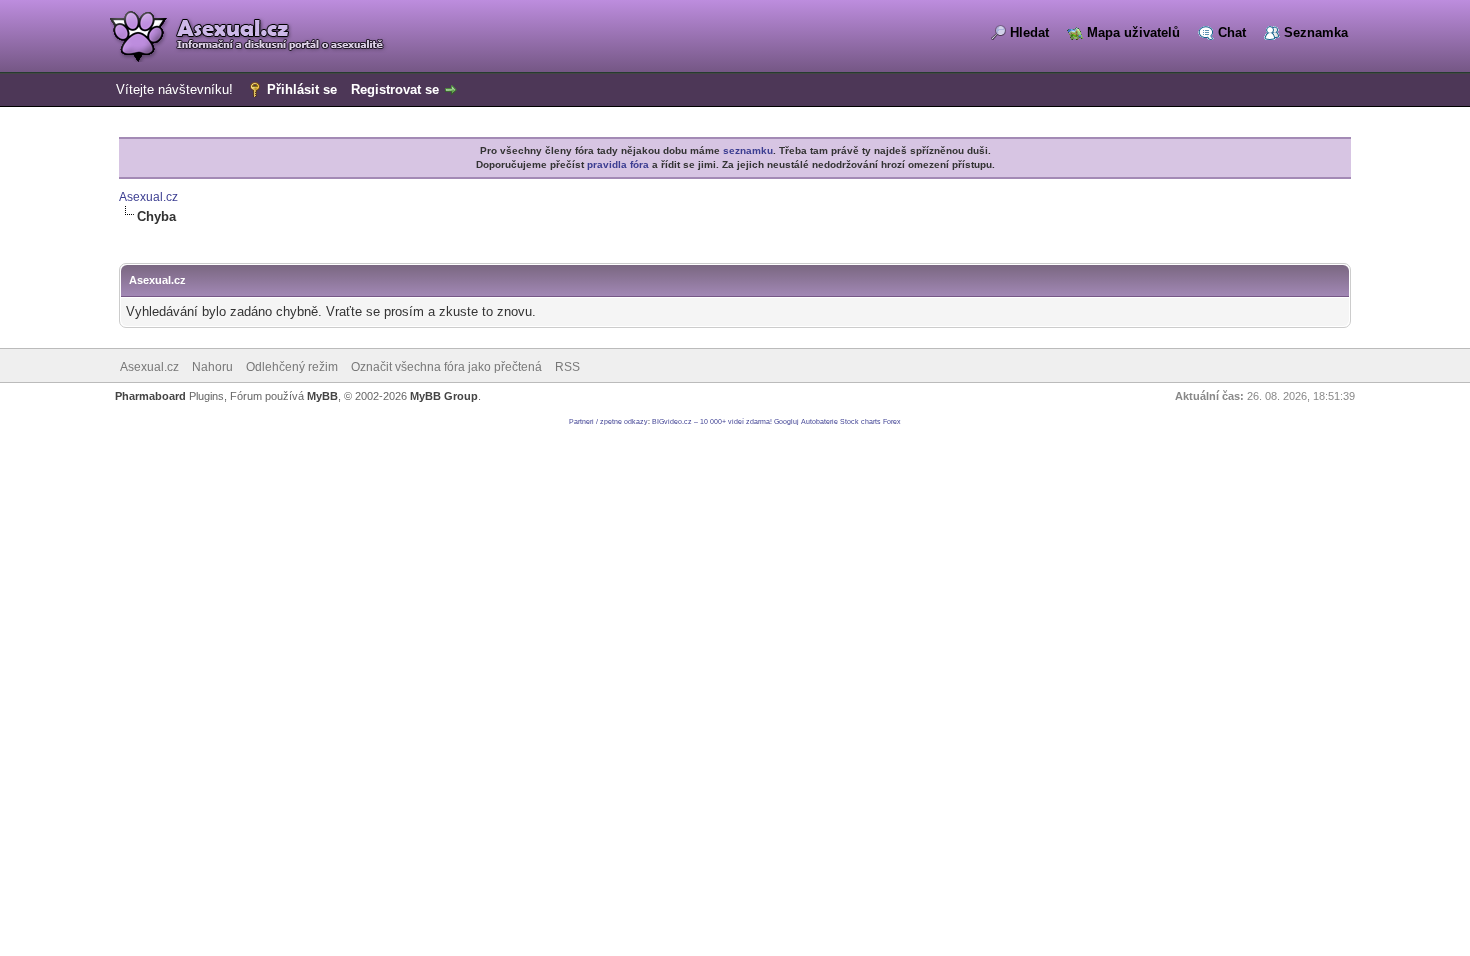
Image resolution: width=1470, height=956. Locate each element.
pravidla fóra (618, 164)
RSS (567, 367)
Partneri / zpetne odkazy (608, 421)
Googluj (786, 421)
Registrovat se (395, 89)
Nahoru (212, 367)
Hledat (1029, 32)
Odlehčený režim (292, 367)
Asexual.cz (148, 197)
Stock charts (860, 421)
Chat (1232, 32)
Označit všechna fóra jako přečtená (446, 367)
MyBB (322, 396)
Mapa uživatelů (1133, 32)
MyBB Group (444, 396)
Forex (892, 421)
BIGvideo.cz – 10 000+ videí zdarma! (712, 421)
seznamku (748, 150)
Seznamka (1316, 32)
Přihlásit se (302, 89)
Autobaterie (819, 421)
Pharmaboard (150, 396)
